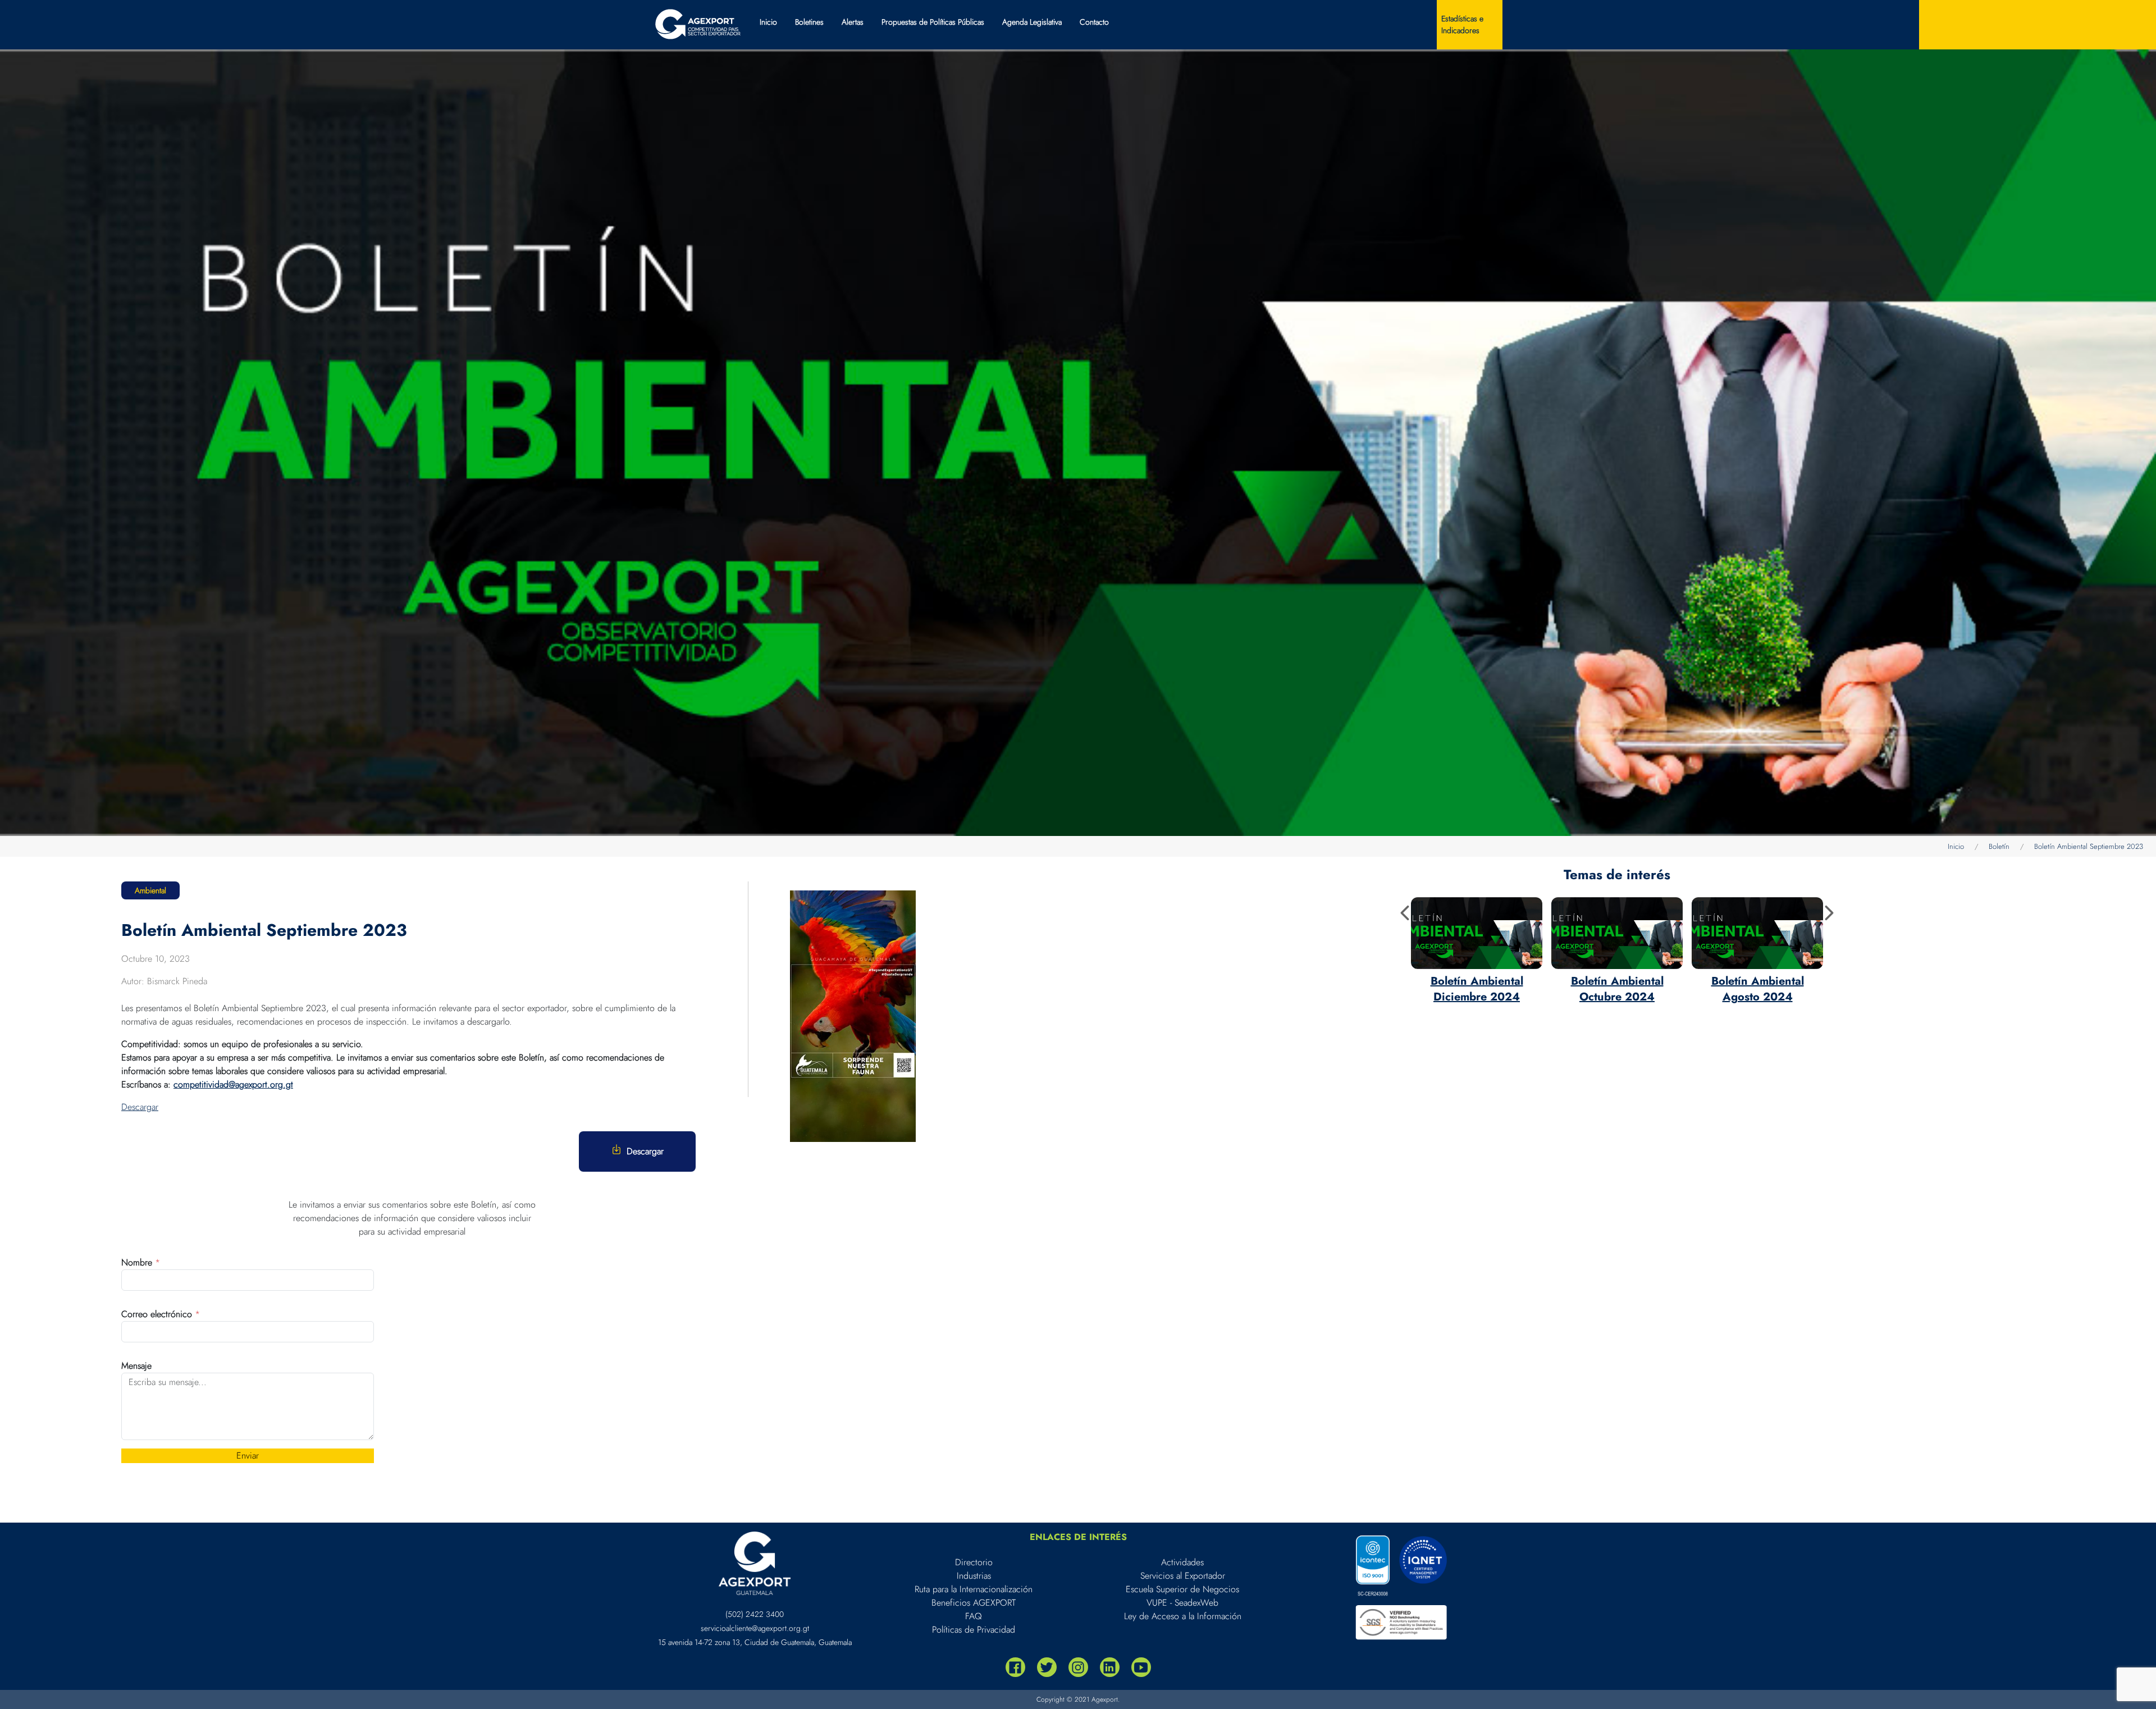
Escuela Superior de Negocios (1182, 1589)
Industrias (974, 1576)
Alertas (853, 22)
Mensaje (136, 1366)
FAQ (974, 1616)
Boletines (809, 22)
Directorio (974, 1562)
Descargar (140, 1107)
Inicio (768, 22)
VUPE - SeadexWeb (1182, 1603)
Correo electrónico (161, 1314)
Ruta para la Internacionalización (974, 1589)
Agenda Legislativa (1032, 22)
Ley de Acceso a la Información (1183, 1616)
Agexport (1105, 1699)
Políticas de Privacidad (974, 1630)
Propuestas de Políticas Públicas (933, 22)
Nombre (141, 1262)
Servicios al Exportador (1183, 1576)
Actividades (1182, 1562)
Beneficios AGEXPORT (974, 1603)
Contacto (1094, 22)
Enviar (248, 1456)
